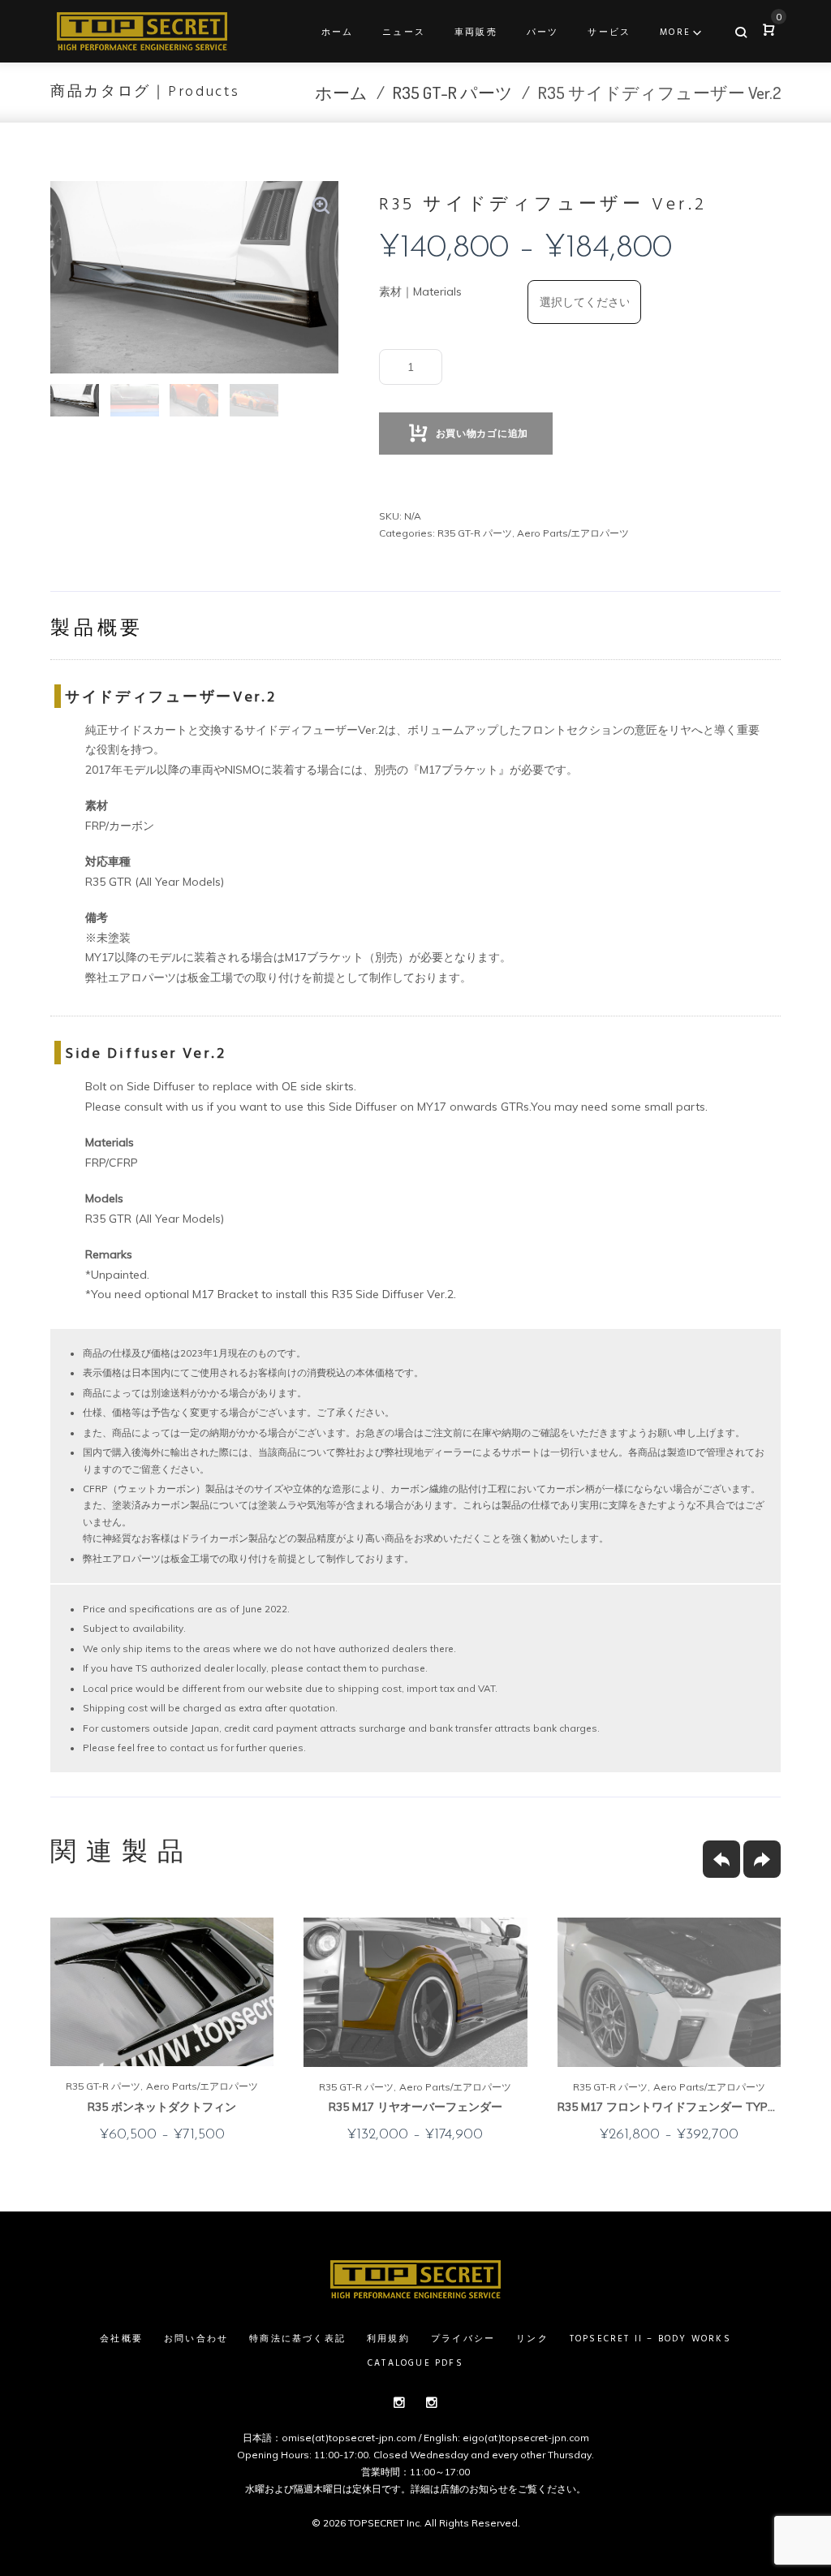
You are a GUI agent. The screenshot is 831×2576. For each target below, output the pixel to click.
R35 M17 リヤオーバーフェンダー (415, 2107)
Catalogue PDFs (415, 2363)
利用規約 (388, 2339)
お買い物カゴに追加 (482, 433)
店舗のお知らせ (474, 2489)
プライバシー (463, 2339)
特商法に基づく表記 (297, 2339)
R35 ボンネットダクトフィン (162, 2107)
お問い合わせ (196, 2339)
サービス (609, 32)
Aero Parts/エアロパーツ (573, 533)
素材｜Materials (420, 291)
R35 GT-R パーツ (453, 92)
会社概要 (121, 2339)
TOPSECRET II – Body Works (650, 2339)
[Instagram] (399, 2402)
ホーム (338, 32)
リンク (532, 2339)
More (675, 32)
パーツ (543, 32)
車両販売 (476, 32)
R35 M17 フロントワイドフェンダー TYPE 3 (671, 2107)
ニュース (404, 32)
